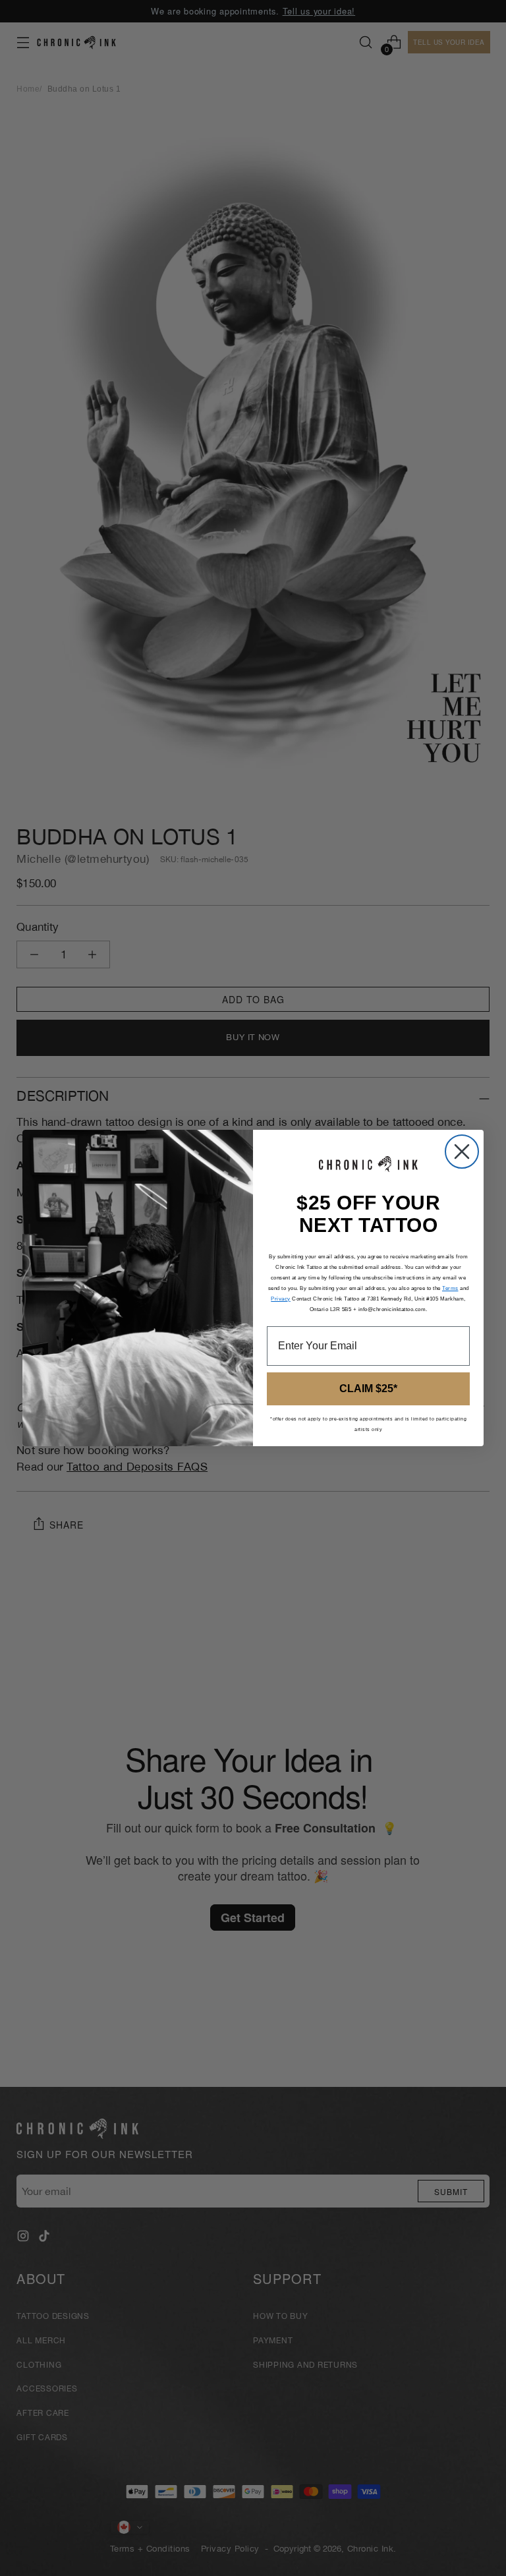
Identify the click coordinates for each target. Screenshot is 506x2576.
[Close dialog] (462, 1152)
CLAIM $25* (368, 1389)
